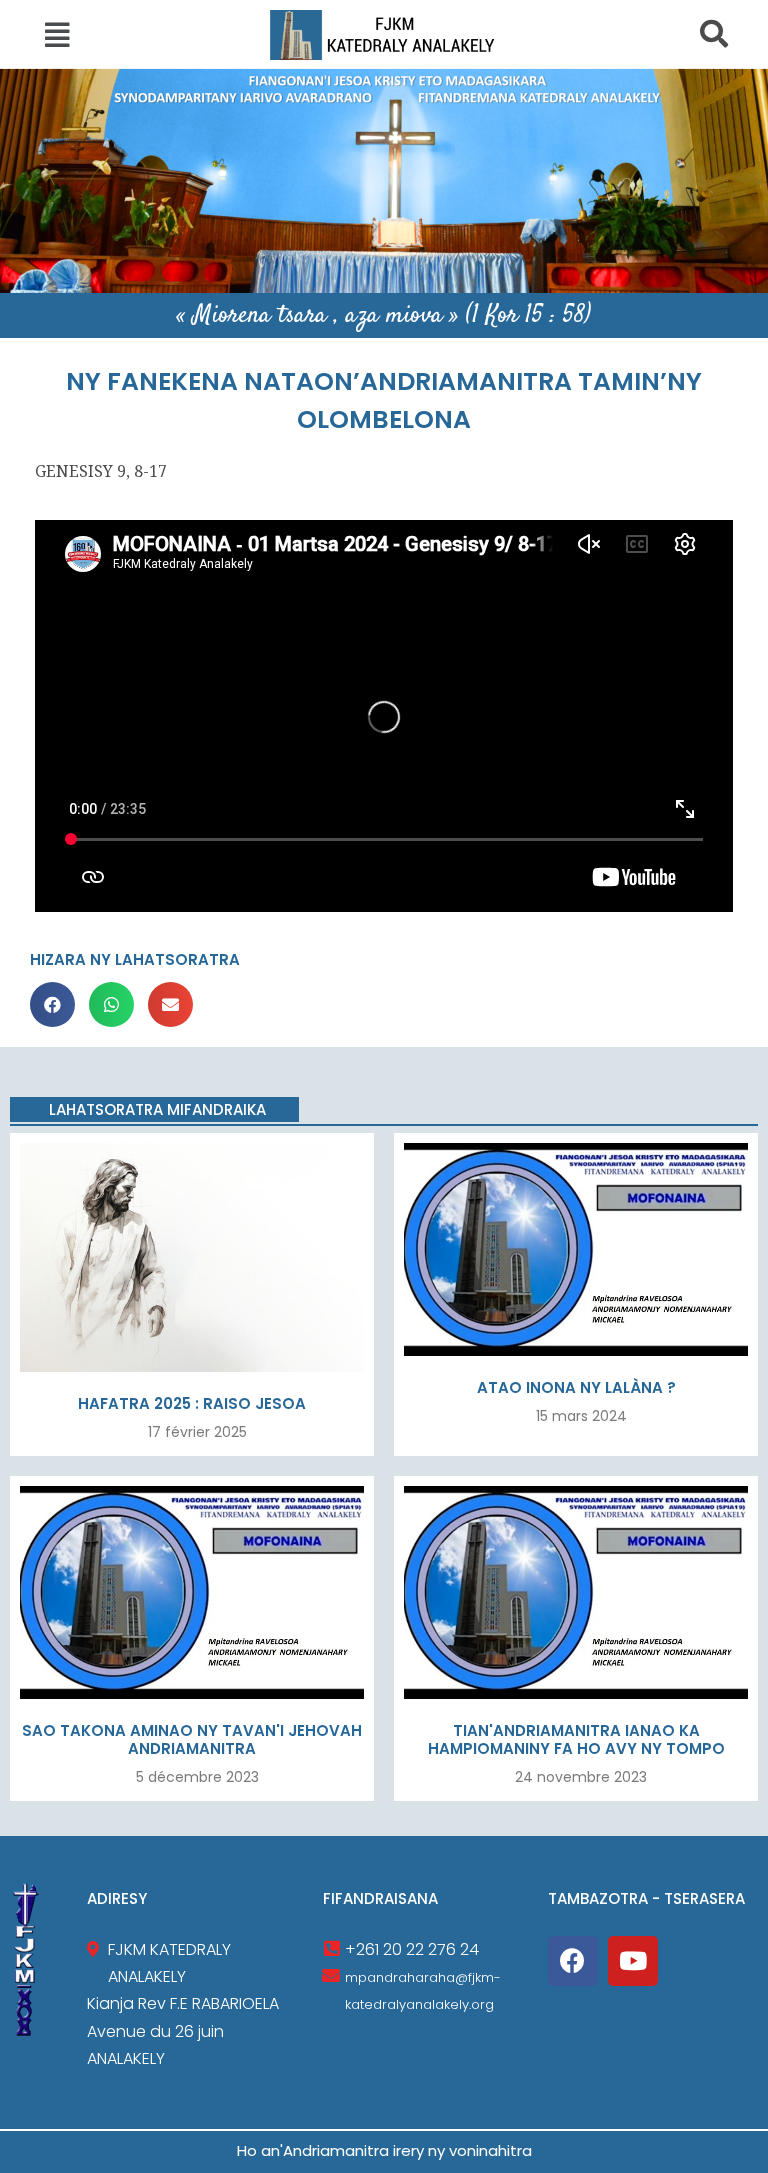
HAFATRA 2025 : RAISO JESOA (192, 1403)
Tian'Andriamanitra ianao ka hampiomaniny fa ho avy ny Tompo (576, 1739)
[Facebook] (573, 1961)
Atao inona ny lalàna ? (576, 1387)
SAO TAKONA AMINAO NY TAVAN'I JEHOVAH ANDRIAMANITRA (192, 1739)
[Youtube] (633, 1961)
